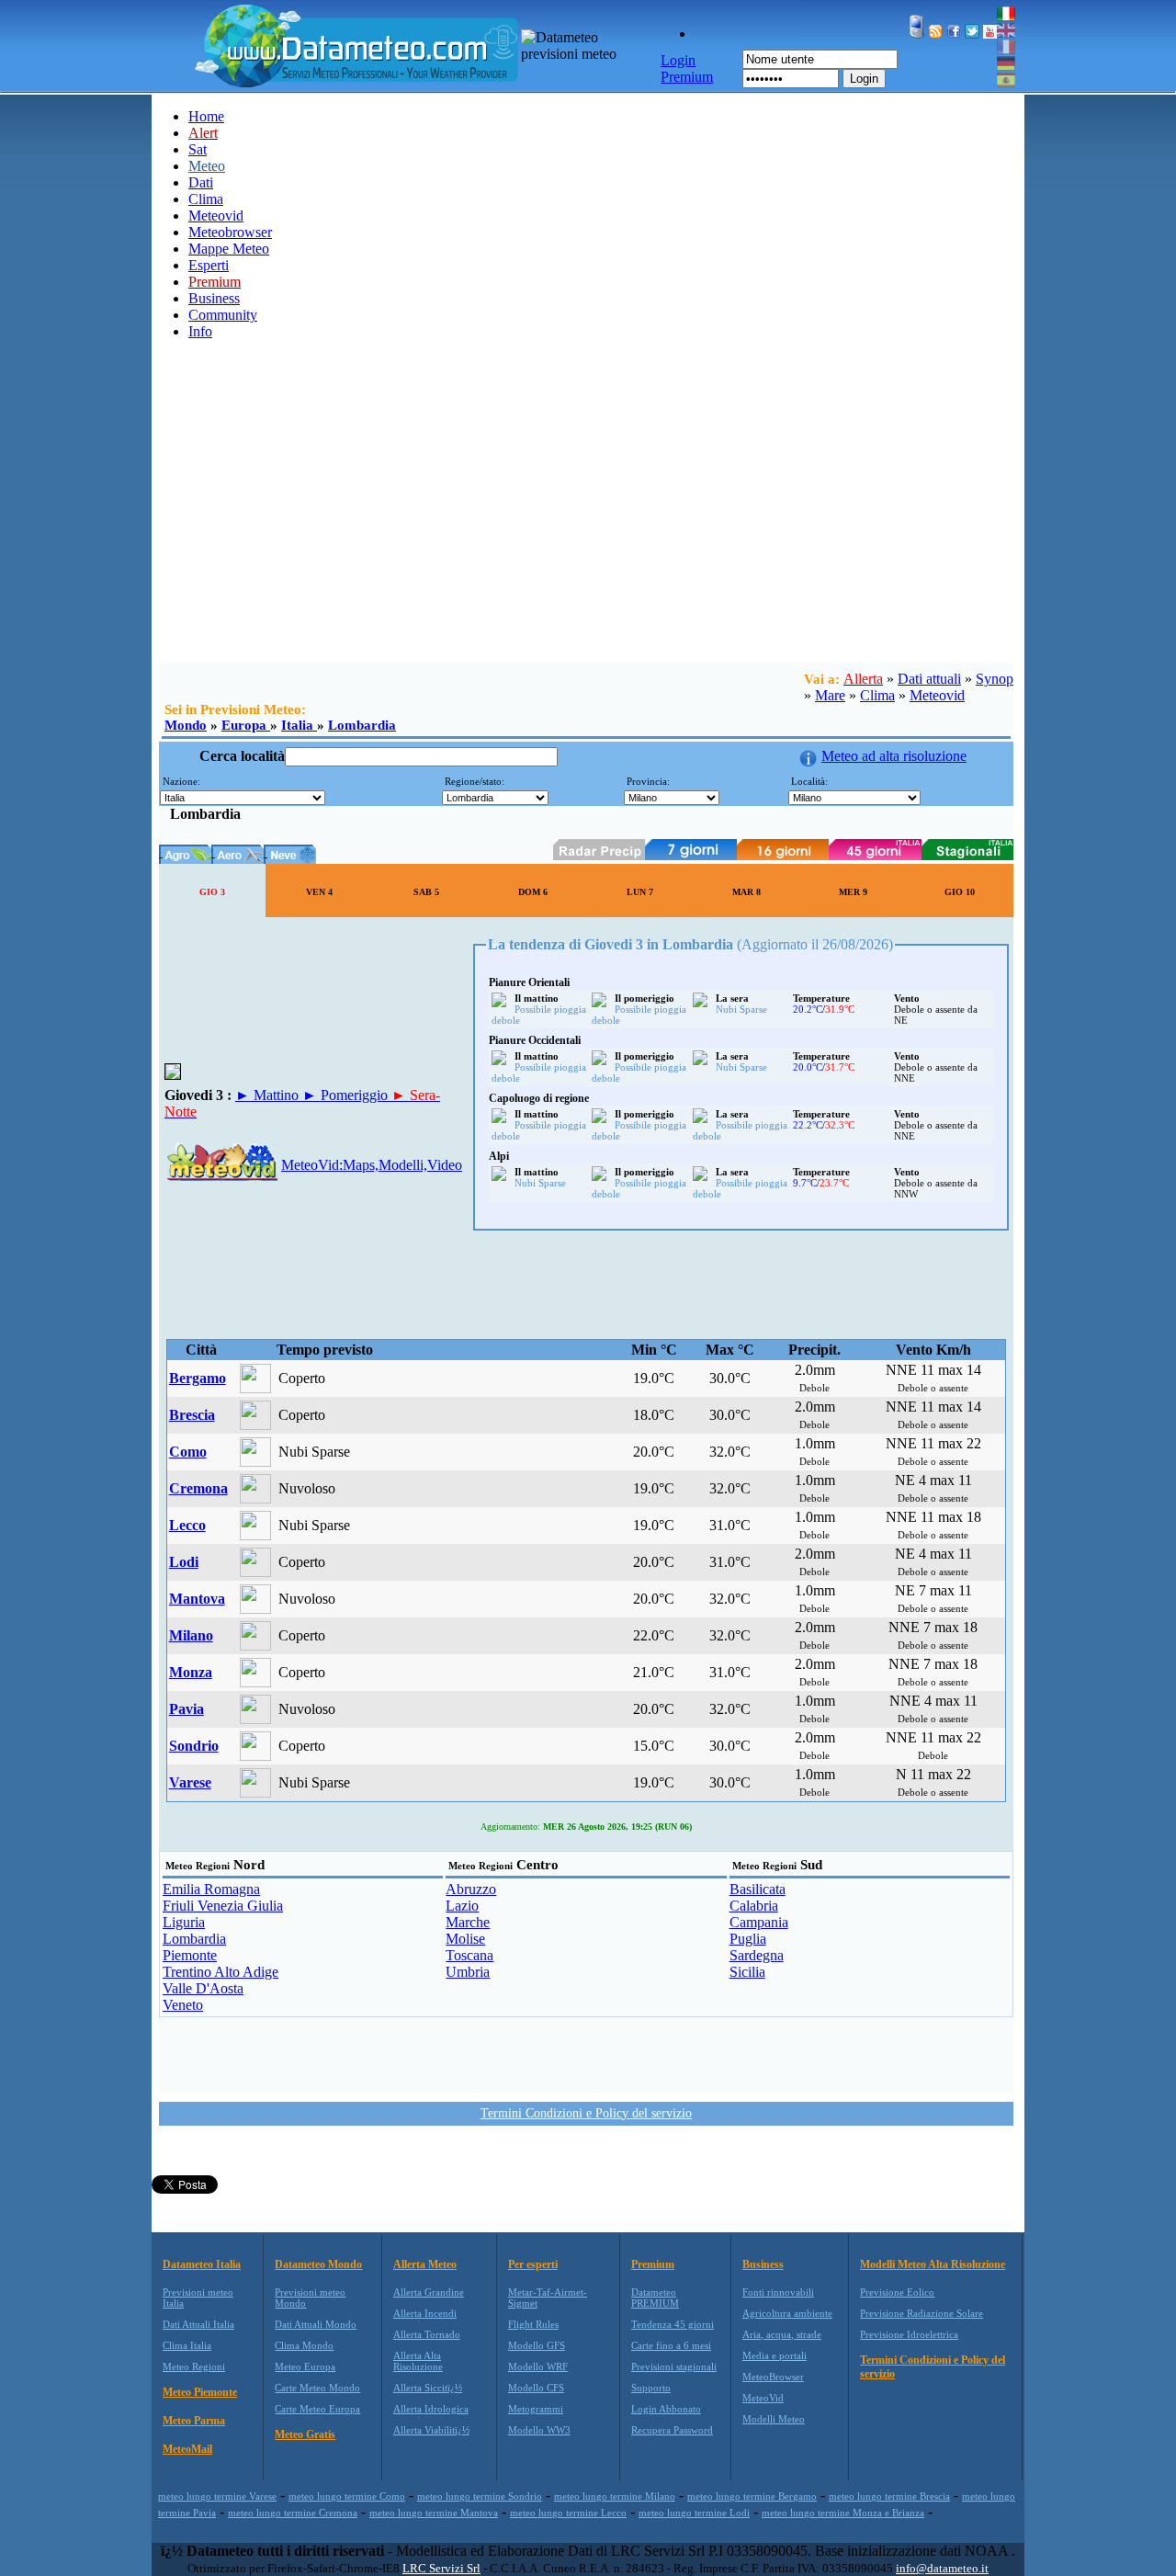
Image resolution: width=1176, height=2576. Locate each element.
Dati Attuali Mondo (316, 2324)
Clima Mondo (304, 2345)
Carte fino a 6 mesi (671, 2345)
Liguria (184, 1922)
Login (864, 79)
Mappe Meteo (229, 249)
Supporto (651, 2388)
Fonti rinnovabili (778, 2292)
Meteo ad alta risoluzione (894, 756)
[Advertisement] (588, 526)
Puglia (748, 1939)
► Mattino (269, 1095)
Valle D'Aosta (203, 1988)
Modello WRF (538, 2366)
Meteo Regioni (194, 2366)
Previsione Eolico (897, 2292)
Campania (759, 1922)
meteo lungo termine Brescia (889, 2496)
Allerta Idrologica (431, 2409)
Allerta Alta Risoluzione (418, 2361)
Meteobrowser (230, 232)
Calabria (754, 1906)
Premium (653, 2264)
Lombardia (362, 725)
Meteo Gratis (305, 2434)
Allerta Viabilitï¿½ (431, 2430)
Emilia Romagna (211, 1889)
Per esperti (533, 2264)
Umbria (468, 1972)
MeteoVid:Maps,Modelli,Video (372, 1165)
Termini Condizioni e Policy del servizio (586, 2113)
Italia (299, 725)
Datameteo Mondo (318, 2264)
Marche (468, 1922)
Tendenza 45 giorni (673, 2324)
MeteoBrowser (773, 2377)
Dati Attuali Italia (198, 2324)
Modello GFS (537, 2345)
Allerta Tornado (427, 2334)
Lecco (187, 1525)
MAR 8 (746, 892)
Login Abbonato (666, 2409)
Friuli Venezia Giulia (223, 1906)
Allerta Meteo (425, 2264)
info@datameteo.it (942, 2568)
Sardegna (757, 1955)
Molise (465, 1939)
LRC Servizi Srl (441, 2568)
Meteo (207, 166)
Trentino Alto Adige (220, 1972)
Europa (246, 725)
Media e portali (775, 2355)
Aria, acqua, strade (782, 2334)
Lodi (184, 1562)
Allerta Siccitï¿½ (428, 2388)
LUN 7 (640, 892)
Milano (191, 1635)
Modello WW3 (539, 2430)
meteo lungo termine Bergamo (752, 2496)
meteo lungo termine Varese (217, 2496)
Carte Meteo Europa (317, 2409)
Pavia (187, 1709)
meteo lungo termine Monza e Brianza (843, 2513)
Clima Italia (187, 2345)
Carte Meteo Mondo (317, 2388)
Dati (201, 182)
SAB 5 (426, 892)
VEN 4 (319, 892)
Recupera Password (672, 2430)
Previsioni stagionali (674, 2366)
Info (200, 331)
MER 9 (853, 892)
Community (223, 315)
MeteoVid (763, 2398)
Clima (206, 199)
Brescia (192, 1415)
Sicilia (747, 1972)
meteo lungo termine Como (347, 2496)
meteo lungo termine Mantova (434, 2513)
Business (214, 298)
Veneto (183, 2005)
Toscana (469, 1955)
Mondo (186, 725)
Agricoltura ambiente (787, 2313)
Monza (191, 1672)
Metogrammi (536, 2409)
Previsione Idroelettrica (909, 2334)
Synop (995, 679)
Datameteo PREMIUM (655, 2298)
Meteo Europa (305, 2366)
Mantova (197, 1599)
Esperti (209, 265)
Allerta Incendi (425, 2313)
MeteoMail (187, 2449)
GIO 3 (212, 892)
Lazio (462, 1906)
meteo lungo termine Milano (615, 2496)
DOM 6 (533, 892)
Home (206, 116)
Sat (198, 149)
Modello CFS (536, 2388)
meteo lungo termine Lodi (694, 2513)
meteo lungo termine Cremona (293, 2513)
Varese (190, 1782)
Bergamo (198, 1378)
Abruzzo (471, 1889)
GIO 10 (960, 892)
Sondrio (194, 1746)
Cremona (198, 1488)
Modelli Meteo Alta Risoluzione (933, 2264)
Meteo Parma (194, 2421)
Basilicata (758, 1889)
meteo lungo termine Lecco (568, 2513)
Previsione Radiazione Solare (922, 2313)
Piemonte (190, 1955)
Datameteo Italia (202, 2264)
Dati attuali (929, 679)
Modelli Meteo (774, 2419)
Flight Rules (533, 2324)
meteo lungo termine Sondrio (480, 2496)
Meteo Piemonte (200, 2392)
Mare (830, 695)
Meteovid (216, 216)
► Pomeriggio (347, 1095)
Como (188, 1452)
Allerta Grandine (429, 2292)
